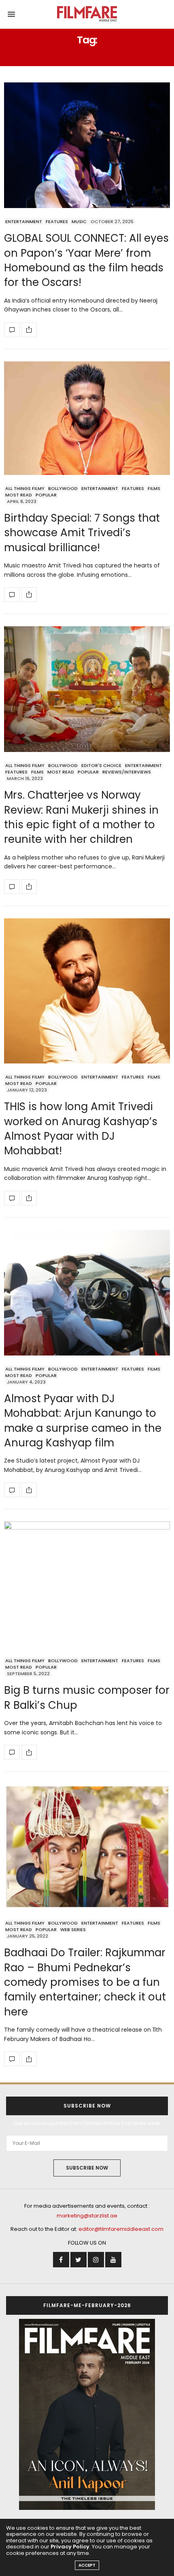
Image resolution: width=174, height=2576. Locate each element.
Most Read (19, 495)
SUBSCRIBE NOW (87, 2168)
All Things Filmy (25, 488)
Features (57, 221)
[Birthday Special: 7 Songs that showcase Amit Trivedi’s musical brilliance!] (87, 418)
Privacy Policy (70, 2547)
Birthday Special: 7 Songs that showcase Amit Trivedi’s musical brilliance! (82, 533)
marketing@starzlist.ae (87, 2216)
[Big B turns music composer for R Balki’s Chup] (87, 1584)
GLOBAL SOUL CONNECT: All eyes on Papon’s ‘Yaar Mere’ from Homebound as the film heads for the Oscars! (86, 260)
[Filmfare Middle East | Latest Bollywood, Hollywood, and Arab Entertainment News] (87, 14)
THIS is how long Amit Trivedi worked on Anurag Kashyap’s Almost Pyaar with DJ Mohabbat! (81, 1129)
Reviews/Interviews (127, 772)
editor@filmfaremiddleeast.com (121, 2229)
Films (154, 488)
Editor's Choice (101, 765)
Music (79, 221)
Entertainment (24, 221)
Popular (46, 495)
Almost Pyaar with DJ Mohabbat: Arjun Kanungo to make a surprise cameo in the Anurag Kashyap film (83, 1421)
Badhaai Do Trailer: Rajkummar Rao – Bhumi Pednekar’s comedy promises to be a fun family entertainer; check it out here (85, 1982)
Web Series (73, 1929)
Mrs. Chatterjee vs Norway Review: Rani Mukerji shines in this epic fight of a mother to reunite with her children (81, 817)
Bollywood (63, 488)
